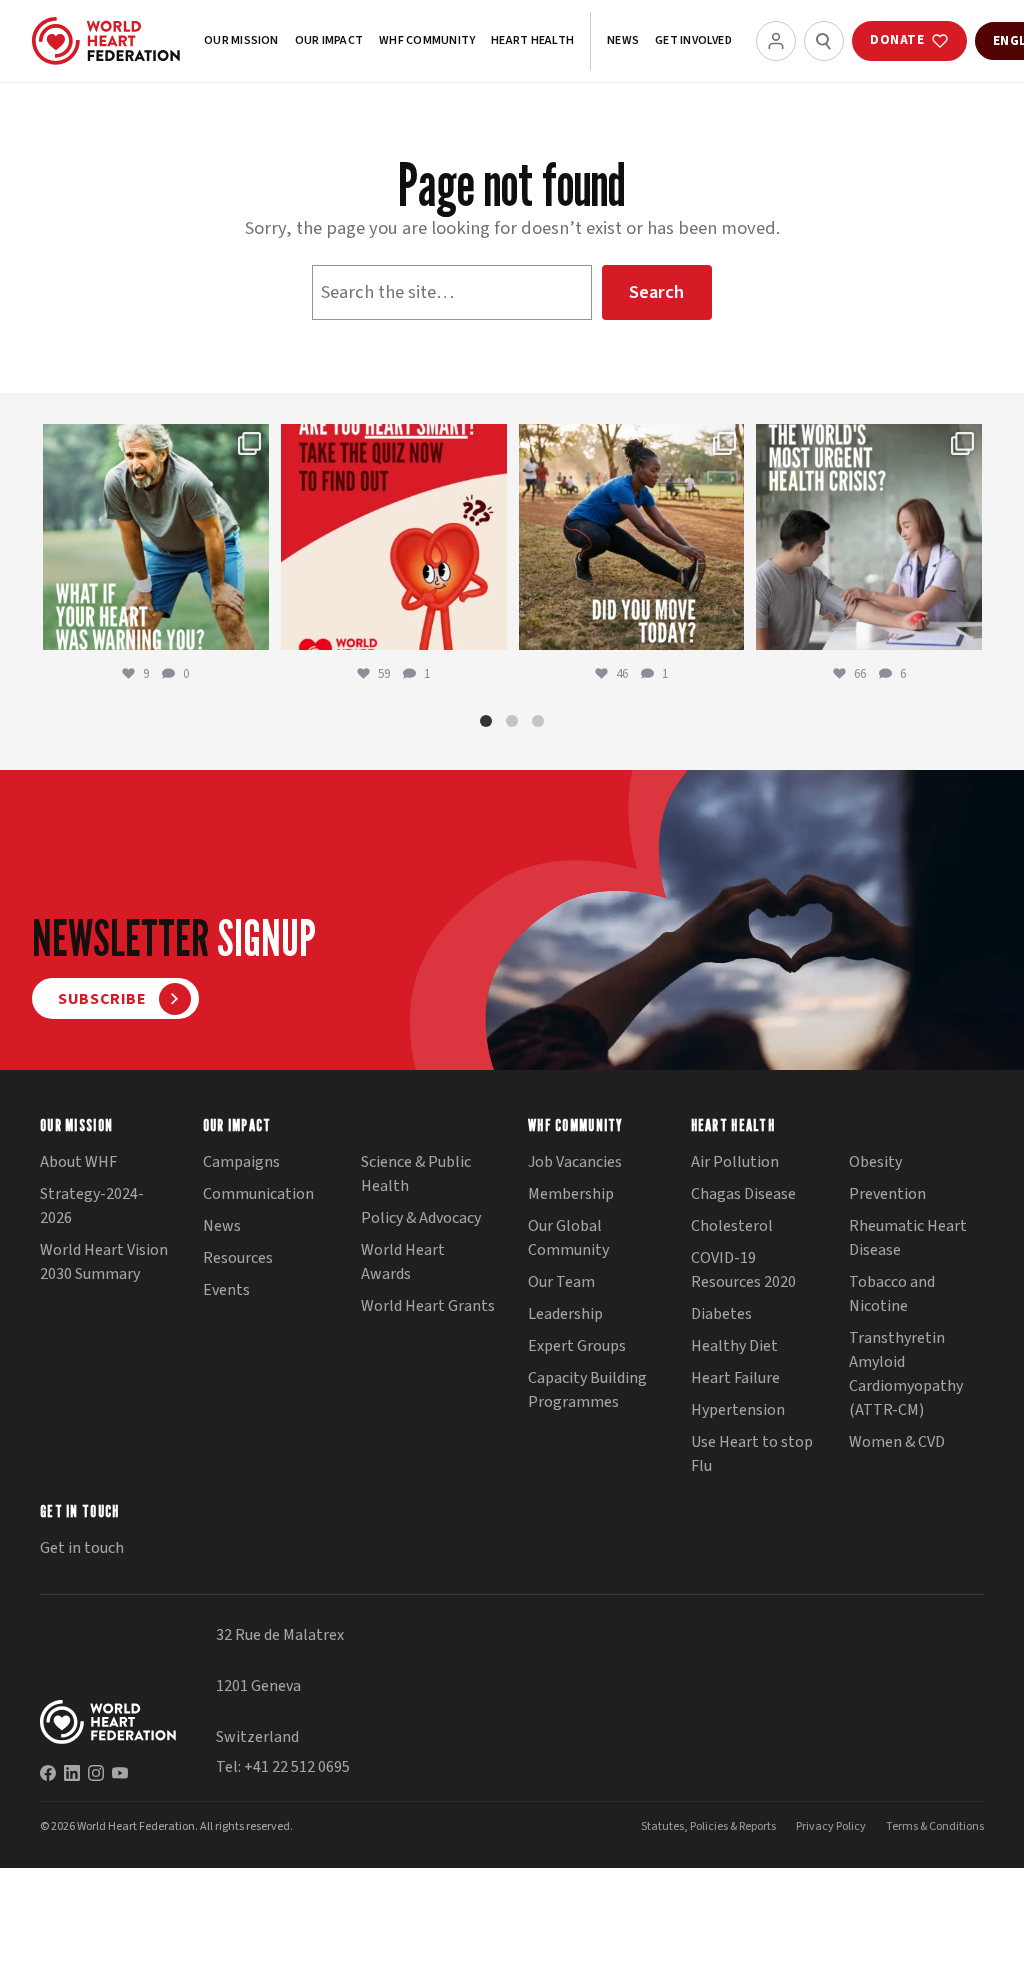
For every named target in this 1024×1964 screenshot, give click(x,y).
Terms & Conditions (935, 1826)
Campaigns (241, 1162)
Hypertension (738, 1410)
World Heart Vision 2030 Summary (104, 1262)
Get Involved (693, 40)
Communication (258, 1194)
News (623, 40)
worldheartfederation (154, 441)
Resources (238, 1258)
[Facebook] (48, 1773)
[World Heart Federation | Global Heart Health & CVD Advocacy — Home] (106, 41)
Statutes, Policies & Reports (708, 1826)
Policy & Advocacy (421, 1218)
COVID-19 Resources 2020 (743, 1270)
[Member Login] (776, 41)
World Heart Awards (403, 1262)
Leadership (565, 1314)
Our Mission (241, 40)
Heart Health (532, 40)
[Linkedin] (72, 1773)
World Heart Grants (428, 1306)
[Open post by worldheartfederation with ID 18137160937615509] (156, 537)
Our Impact (329, 40)
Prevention (887, 1194)
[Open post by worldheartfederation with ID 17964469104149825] (869, 537)
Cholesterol (732, 1226)
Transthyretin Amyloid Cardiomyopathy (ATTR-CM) (906, 1374)
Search (656, 292)
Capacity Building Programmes (587, 1390)
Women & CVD (897, 1442)
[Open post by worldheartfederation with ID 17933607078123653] (394, 537)
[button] (486, 721)
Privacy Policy (831, 1826)
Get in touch (82, 1548)
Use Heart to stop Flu (752, 1454)
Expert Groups (577, 1346)
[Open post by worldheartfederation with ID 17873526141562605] (632, 537)
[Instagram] (96, 1773)
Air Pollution (735, 1162)
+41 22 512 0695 (297, 1767)
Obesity (875, 1162)
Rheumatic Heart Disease (908, 1238)
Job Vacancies (575, 1162)
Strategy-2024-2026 (92, 1206)
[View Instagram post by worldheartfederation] (251, 631)
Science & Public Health (416, 1174)
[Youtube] (120, 1773)
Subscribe (102, 999)
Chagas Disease (743, 1194)
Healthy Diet (734, 1346)
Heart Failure (735, 1378)
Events (226, 1290)
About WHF (78, 1162)
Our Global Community (568, 1238)
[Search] (824, 41)
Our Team (561, 1282)
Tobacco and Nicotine (892, 1294)
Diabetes (721, 1314)
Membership (571, 1194)
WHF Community (427, 40)
